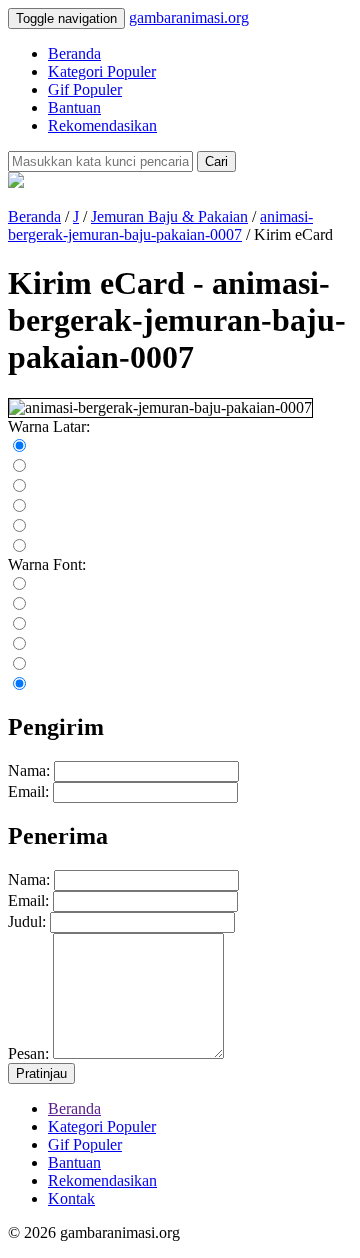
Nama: (29, 770)
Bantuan (74, 107)
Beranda (74, 53)
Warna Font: (47, 564)
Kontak (71, 1198)
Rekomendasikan (102, 125)
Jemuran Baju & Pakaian (169, 216)
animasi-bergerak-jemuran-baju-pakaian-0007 (160, 225)
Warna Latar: (49, 426)
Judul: (27, 921)
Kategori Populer (102, 71)
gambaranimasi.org (189, 17)
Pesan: (28, 1053)
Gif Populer (85, 89)
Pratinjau (41, 1073)
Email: (28, 791)
